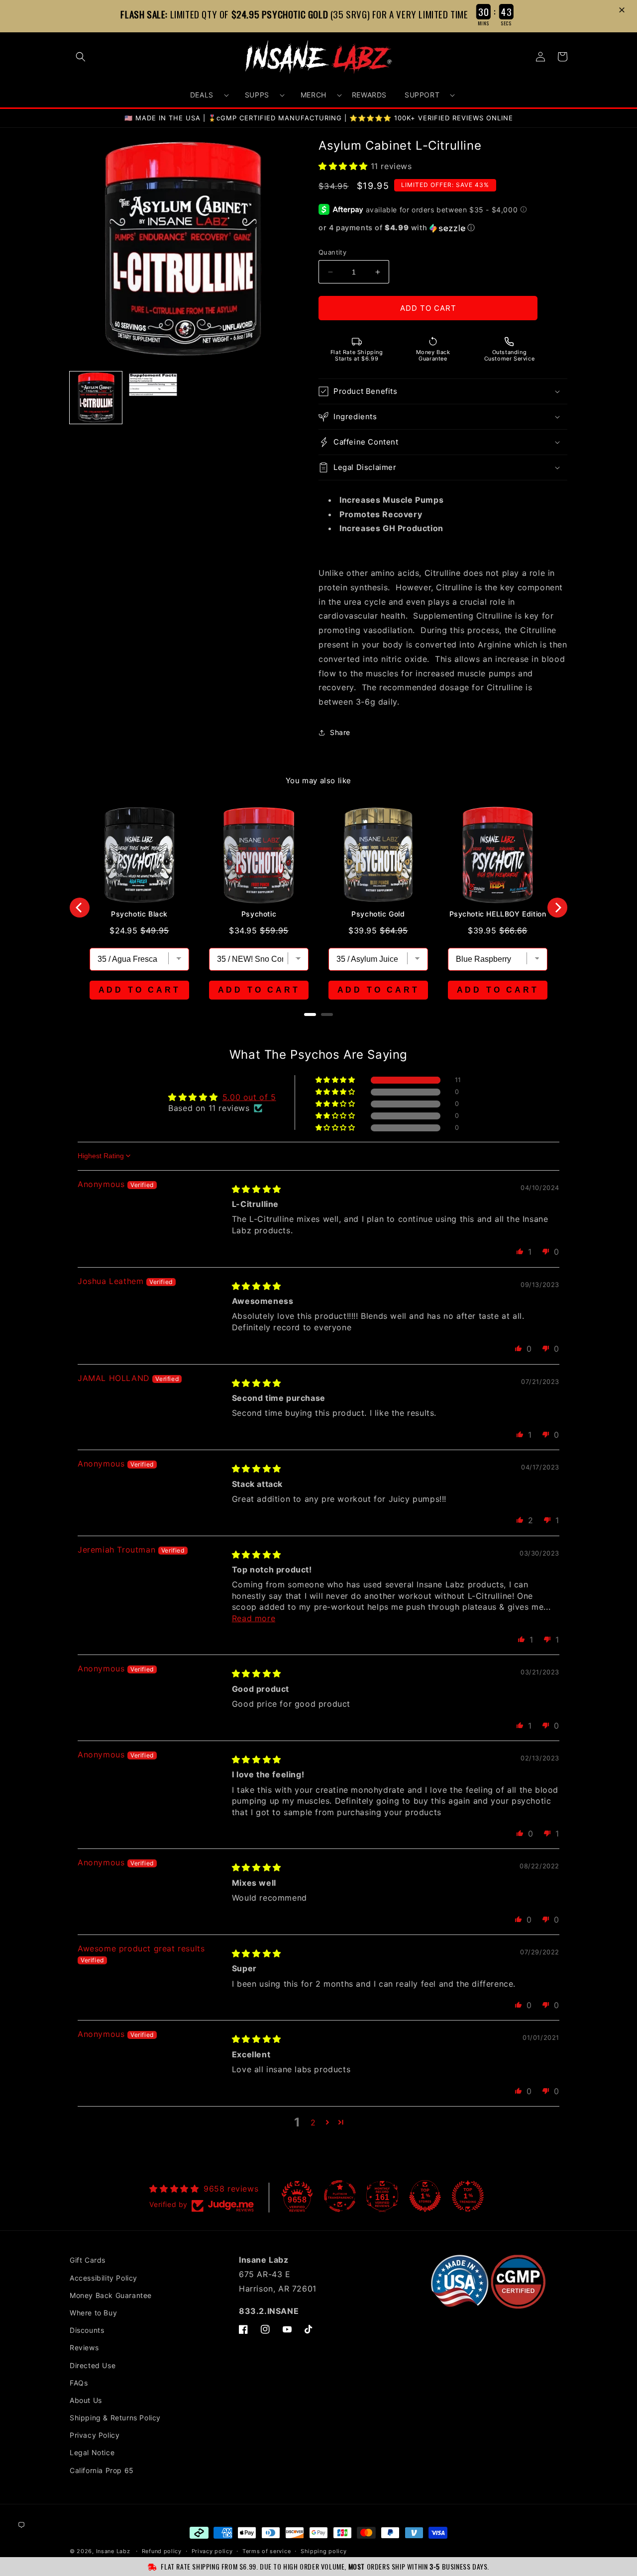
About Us (86, 2400)
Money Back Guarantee (111, 2295)
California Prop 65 (102, 2470)
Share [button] (340, 732)
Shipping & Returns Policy (115, 2418)
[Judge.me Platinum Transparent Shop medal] (340, 2196)
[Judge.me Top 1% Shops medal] (425, 2196)
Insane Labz (113, 2551)
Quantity (332, 252)
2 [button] (313, 2122)
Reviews (84, 2347)
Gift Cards (88, 2260)
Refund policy (162, 2551)
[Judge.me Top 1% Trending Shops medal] (468, 2196)
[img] (257, 1189)
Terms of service (266, 2551)
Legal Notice (92, 2452)
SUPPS (257, 95)
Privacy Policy (95, 2435)
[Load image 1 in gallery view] (96, 398)
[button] (623, 11)
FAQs (79, 2383)
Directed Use (93, 2365)
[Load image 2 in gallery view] (153, 398)
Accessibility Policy (104, 2278)
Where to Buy (93, 2313)
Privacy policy (212, 2551)
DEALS (202, 95)
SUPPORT (422, 95)
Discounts (87, 2330)
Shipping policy (324, 2551)
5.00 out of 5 (249, 1097)
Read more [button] (254, 1618)
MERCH (314, 95)
